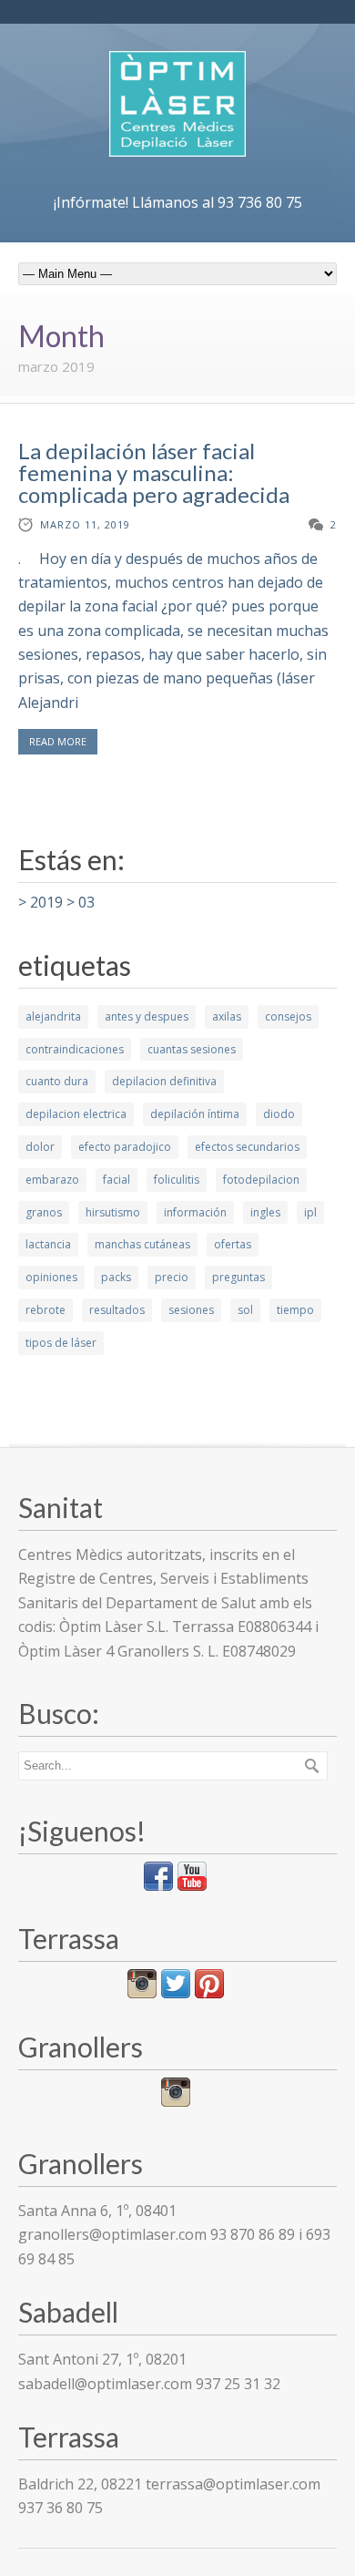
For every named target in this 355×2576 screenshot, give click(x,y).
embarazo (52, 1180)
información (195, 1212)
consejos (288, 1016)
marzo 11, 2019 (85, 524)
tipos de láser (61, 1343)
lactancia (48, 1244)
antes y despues (147, 1016)
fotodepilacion (261, 1180)
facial (117, 1180)
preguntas (238, 1277)
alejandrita (53, 1016)
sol (245, 1310)
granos (44, 1212)
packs (116, 1277)
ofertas (233, 1244)
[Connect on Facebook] (158, 1885)
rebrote (46, 1310)
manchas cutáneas (142, 1244)
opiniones (51, 1277)
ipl (310, 1212)
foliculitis (177, 1180)
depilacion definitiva (164, 1081)
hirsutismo (113, 1212)
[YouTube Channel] (192, 1885)
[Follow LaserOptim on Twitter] (176, 1993)
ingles (265, 1212)
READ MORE (58, 741)
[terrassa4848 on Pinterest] (209, 1993)
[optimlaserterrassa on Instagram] (142, 1993)
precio (172, 1277)
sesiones (191, 1310)
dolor (40, 1147)
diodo (279, 1114)
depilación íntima (195, 1114)
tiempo (295, 1310)
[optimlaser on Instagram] (176, 2101)
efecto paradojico (125, 1147)
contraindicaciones (75, 1049)
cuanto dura (57, 1081)
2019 (46, 902)
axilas (227, 1016)
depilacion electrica (76, 1114)
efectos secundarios (247, 1147)
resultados (117, 1310)
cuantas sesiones (192, 1049)
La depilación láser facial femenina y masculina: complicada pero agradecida (154, 472)
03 (86, 902)
